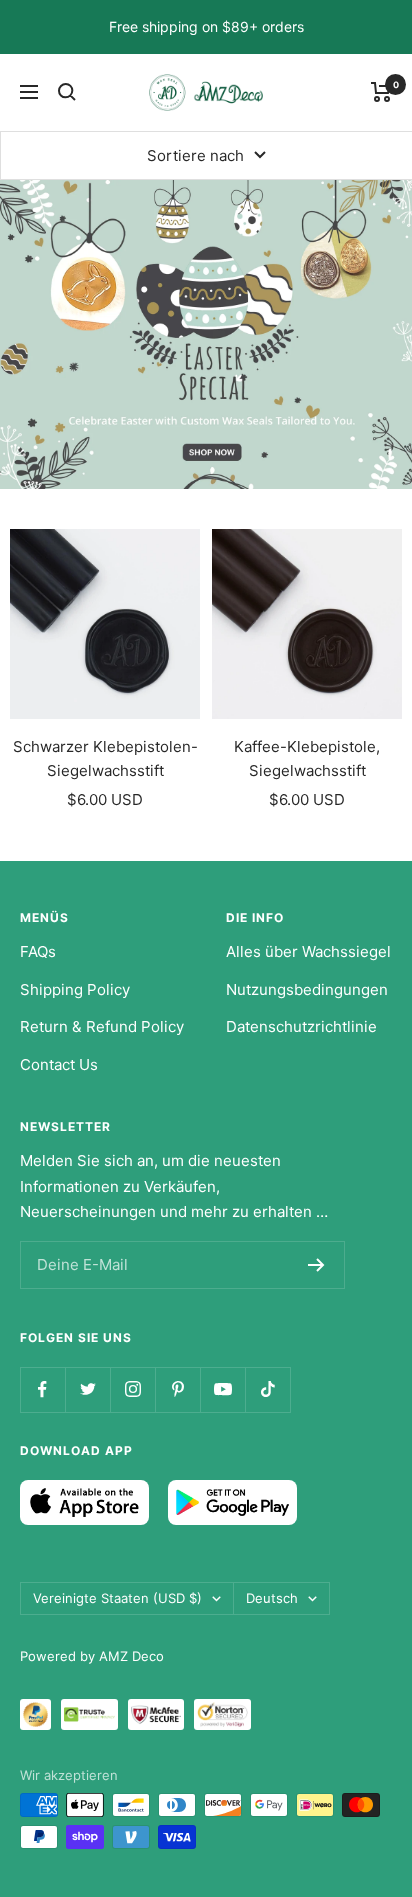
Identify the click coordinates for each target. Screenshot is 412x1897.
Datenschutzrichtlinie (301, 1026)
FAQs (38, 951)
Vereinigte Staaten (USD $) (117, 1598)
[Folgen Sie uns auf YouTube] (222, 1389)
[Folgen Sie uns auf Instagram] (132, 1389)
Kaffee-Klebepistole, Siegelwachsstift (307, 758)
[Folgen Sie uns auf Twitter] (87, 1389)
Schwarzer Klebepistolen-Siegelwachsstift (105, 758)
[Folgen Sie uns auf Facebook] (42, 1389)
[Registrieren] (316, 1265)
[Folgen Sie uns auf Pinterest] (177, 1389)
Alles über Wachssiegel (308, 951)
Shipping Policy (75, 989)
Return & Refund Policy (102, 1026)
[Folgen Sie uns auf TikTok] (267, 1389)
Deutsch (272, 1598)
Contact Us (59, 1064)
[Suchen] (67, 92)
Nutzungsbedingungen (307, 989)
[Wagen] (381, 92)
